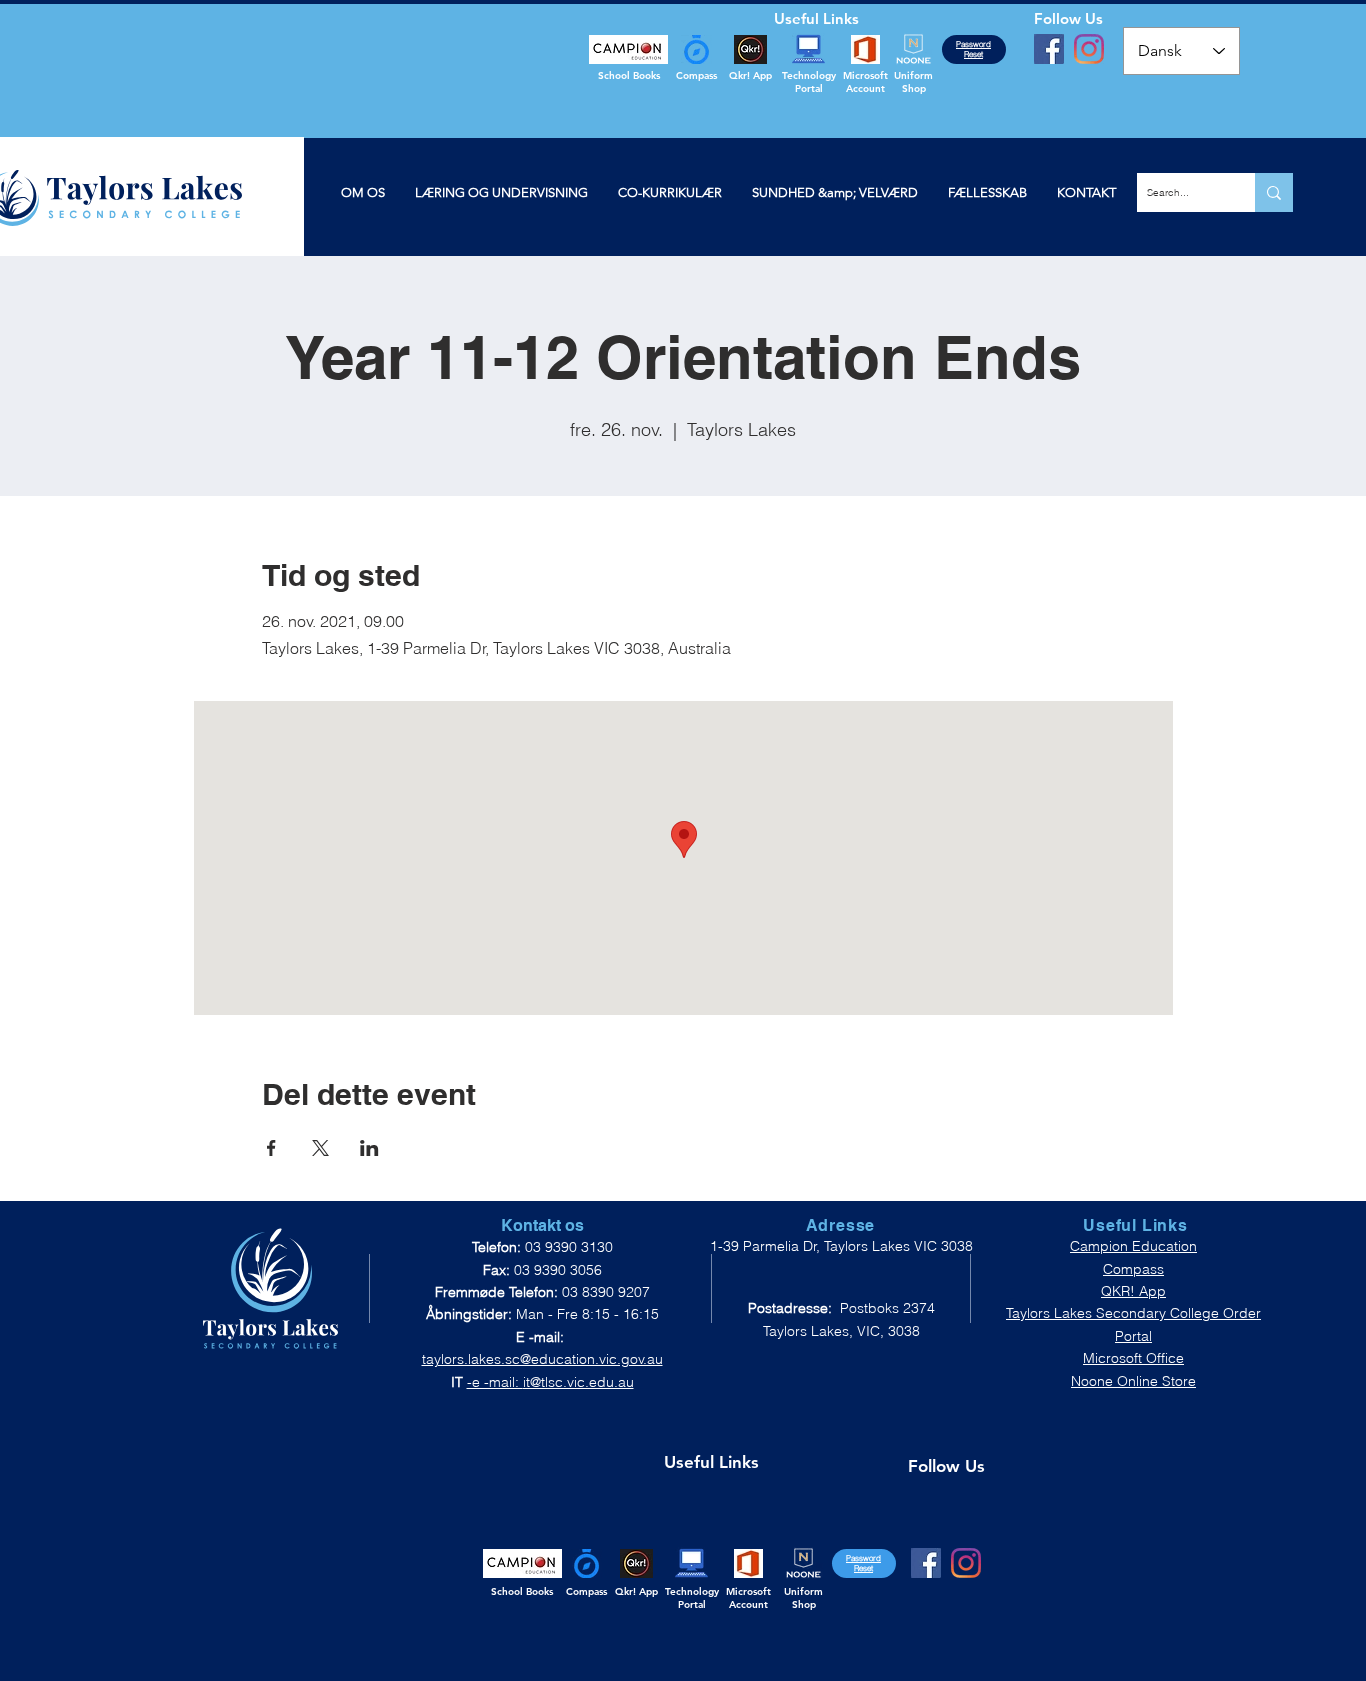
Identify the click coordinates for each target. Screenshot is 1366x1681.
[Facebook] (1049, 49)
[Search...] (1274, 192)
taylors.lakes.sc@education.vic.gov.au (542, 1359)
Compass (1133, 1269)
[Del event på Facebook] (271, 1148)
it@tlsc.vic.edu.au (578, 1382)
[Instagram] (1089, 49)
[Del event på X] (320, 1148)
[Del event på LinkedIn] (369, 1148)
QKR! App (1133, 1291)
